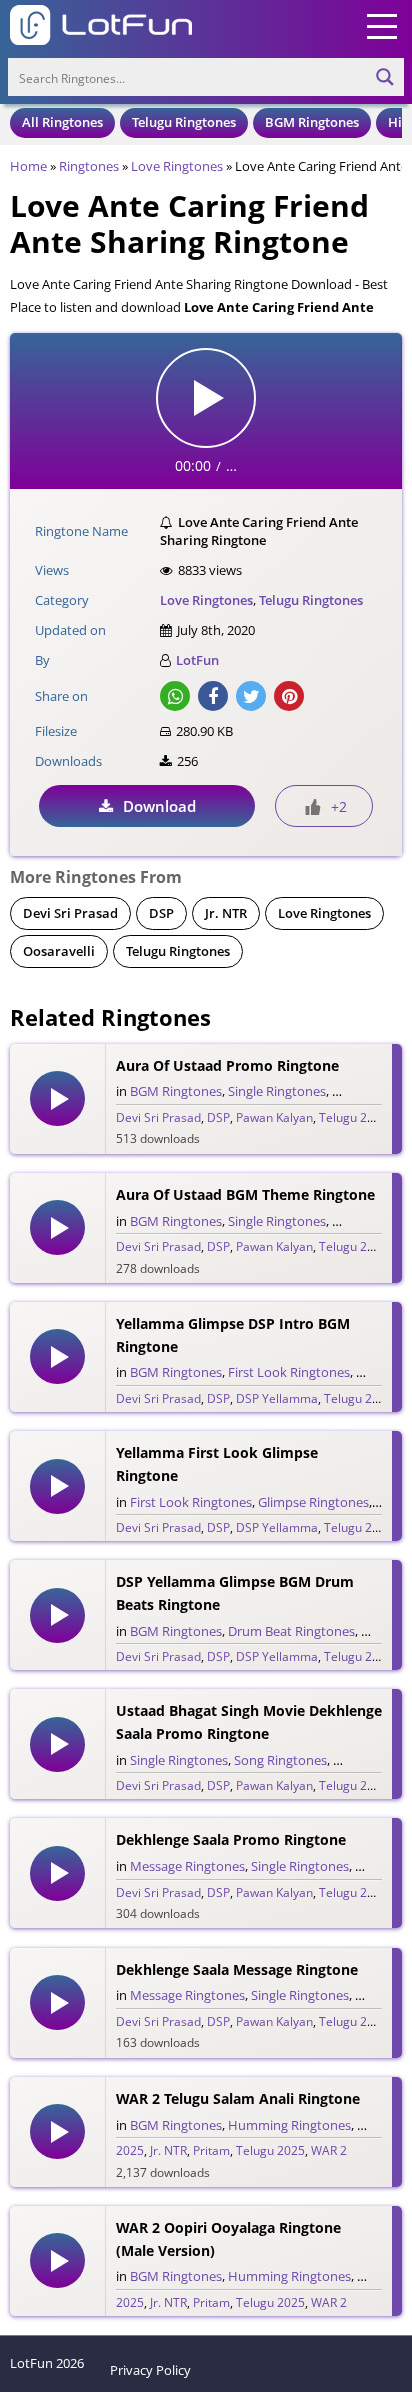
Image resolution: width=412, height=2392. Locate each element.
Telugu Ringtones (184, 122)
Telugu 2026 (353, 1117)
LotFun (197, 660)
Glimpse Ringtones (313, 1502)
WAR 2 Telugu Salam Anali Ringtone (238, 2098)
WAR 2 (329, 2150)
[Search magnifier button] (385, 77)
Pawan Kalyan (274, 1117)
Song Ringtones (280, 1760)
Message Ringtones (187, 1866)
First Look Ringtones (289, 1372)
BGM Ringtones (312, 122)
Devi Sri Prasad (70, 913)
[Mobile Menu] (382, 25)
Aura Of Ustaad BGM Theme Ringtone (245, 1194)
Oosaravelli (59, 951)
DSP (161, 913)
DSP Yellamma (277, 1398)
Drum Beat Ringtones (291, 1631)
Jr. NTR (226, 913)
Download (159, 806)
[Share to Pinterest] (289, 696)
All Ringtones (62, 122)
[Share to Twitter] (251, 696)
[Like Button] (313, 807)
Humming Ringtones (289, 2125)
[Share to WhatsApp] (175, 696)
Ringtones (89, 166)
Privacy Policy (150, 2370)
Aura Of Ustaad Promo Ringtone (227, 1065)
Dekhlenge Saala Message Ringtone (237, 1969)
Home (28, 166)
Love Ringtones (177, 166)
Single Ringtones (277, 1091)
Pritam (211, 2150)
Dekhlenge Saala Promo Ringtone (231, 1839)
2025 (130, 2150)
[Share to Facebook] (213, 696)
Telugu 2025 (353, 1785)
